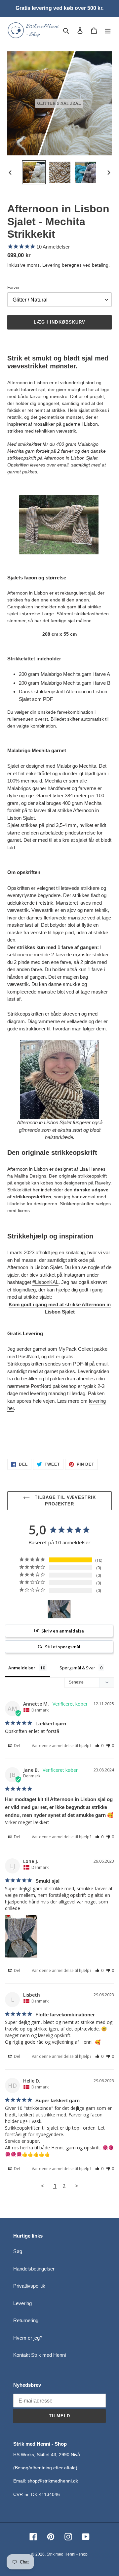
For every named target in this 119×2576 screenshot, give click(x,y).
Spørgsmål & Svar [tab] (77, 1668)
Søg (18, 2251)
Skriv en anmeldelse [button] (63, 1631)
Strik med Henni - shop (67, 2554)
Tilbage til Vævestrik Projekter (65, 1501)
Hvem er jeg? (28, 2338)
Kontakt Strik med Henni (40, 2355)
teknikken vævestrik (56, 431)
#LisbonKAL (45, 1282)
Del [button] (17, 1746)
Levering (51, 265)
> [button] (77, 2186)
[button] (99, 1746)
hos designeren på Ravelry (82, 1183)
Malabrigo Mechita (76, 766)
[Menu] (108, 30)
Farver (13, 288)
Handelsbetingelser (34, 2269)
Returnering (26, 2320)
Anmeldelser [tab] (22, 1668)
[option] (34, 172)
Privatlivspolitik (29, 2286)
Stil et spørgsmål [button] (63, 1647)
